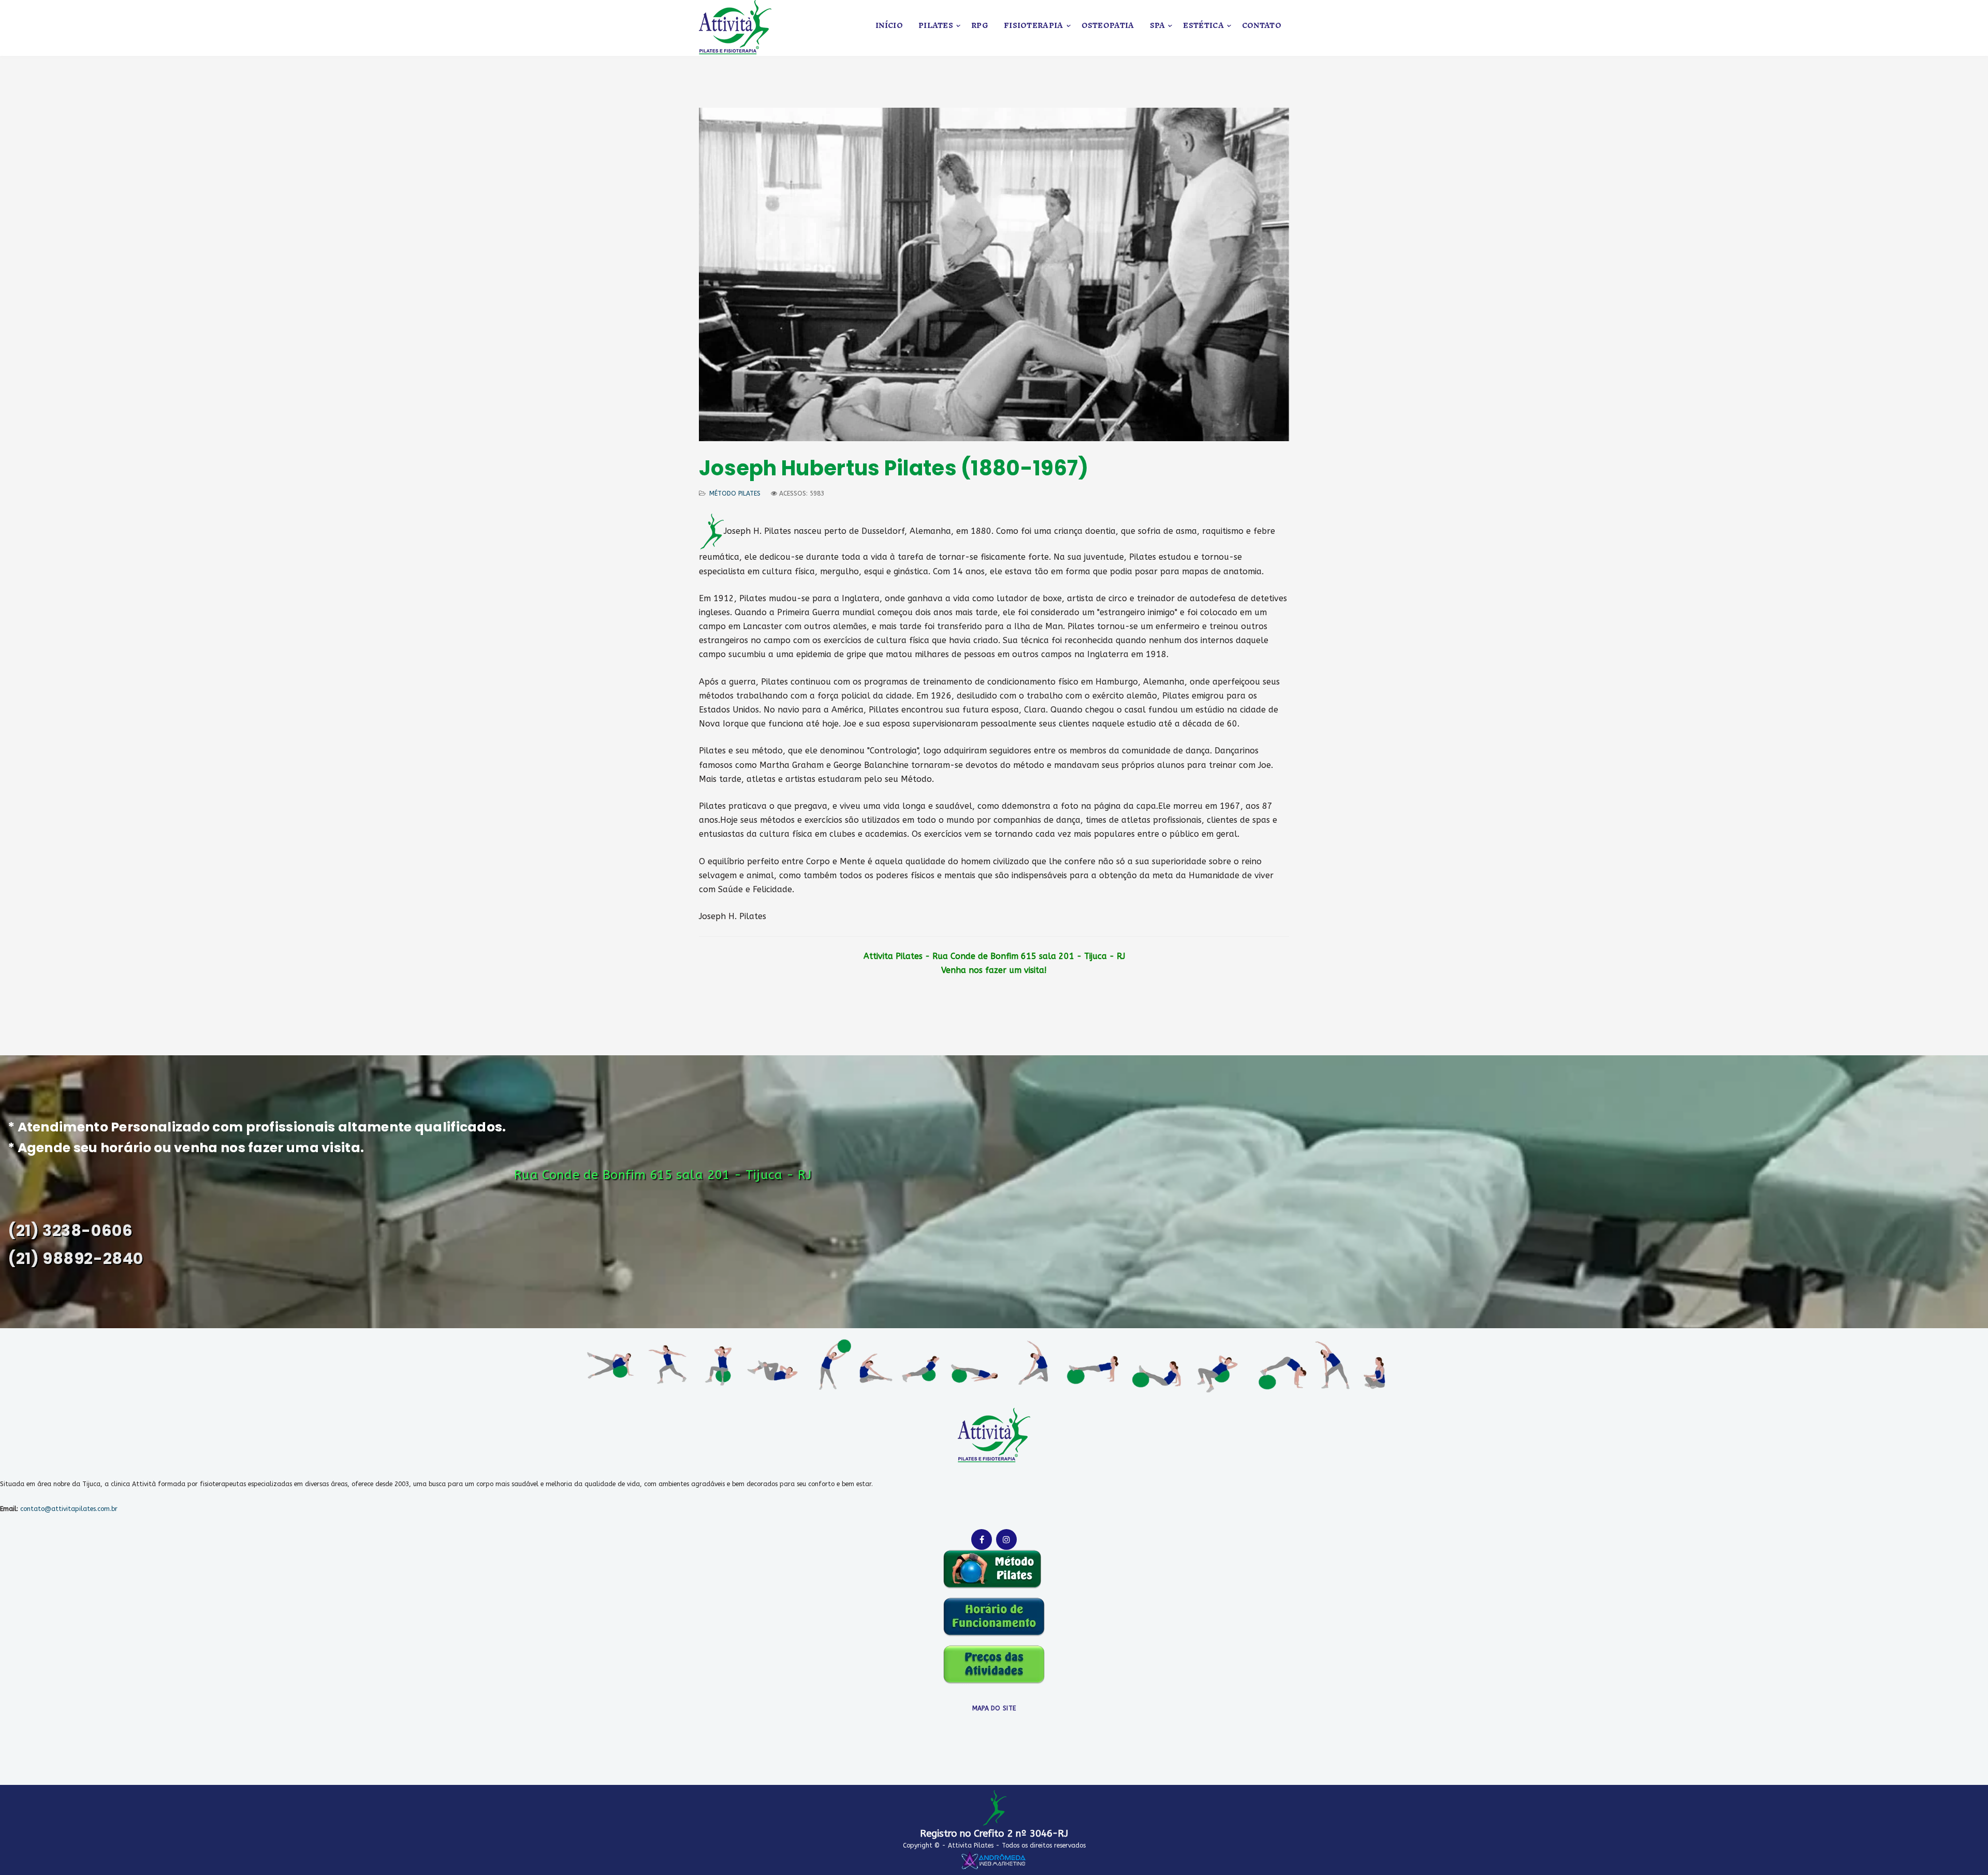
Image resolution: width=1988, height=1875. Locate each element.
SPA (1158, 26)
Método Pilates (735, 493)
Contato (1262, 26)
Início (889, 26)
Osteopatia (1108, 26)
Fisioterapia (1034, 26)
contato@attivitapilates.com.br (69, 1509)
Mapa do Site (994, 1708)
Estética (1203, 26)
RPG (980, 26)
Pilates (936, 26)
